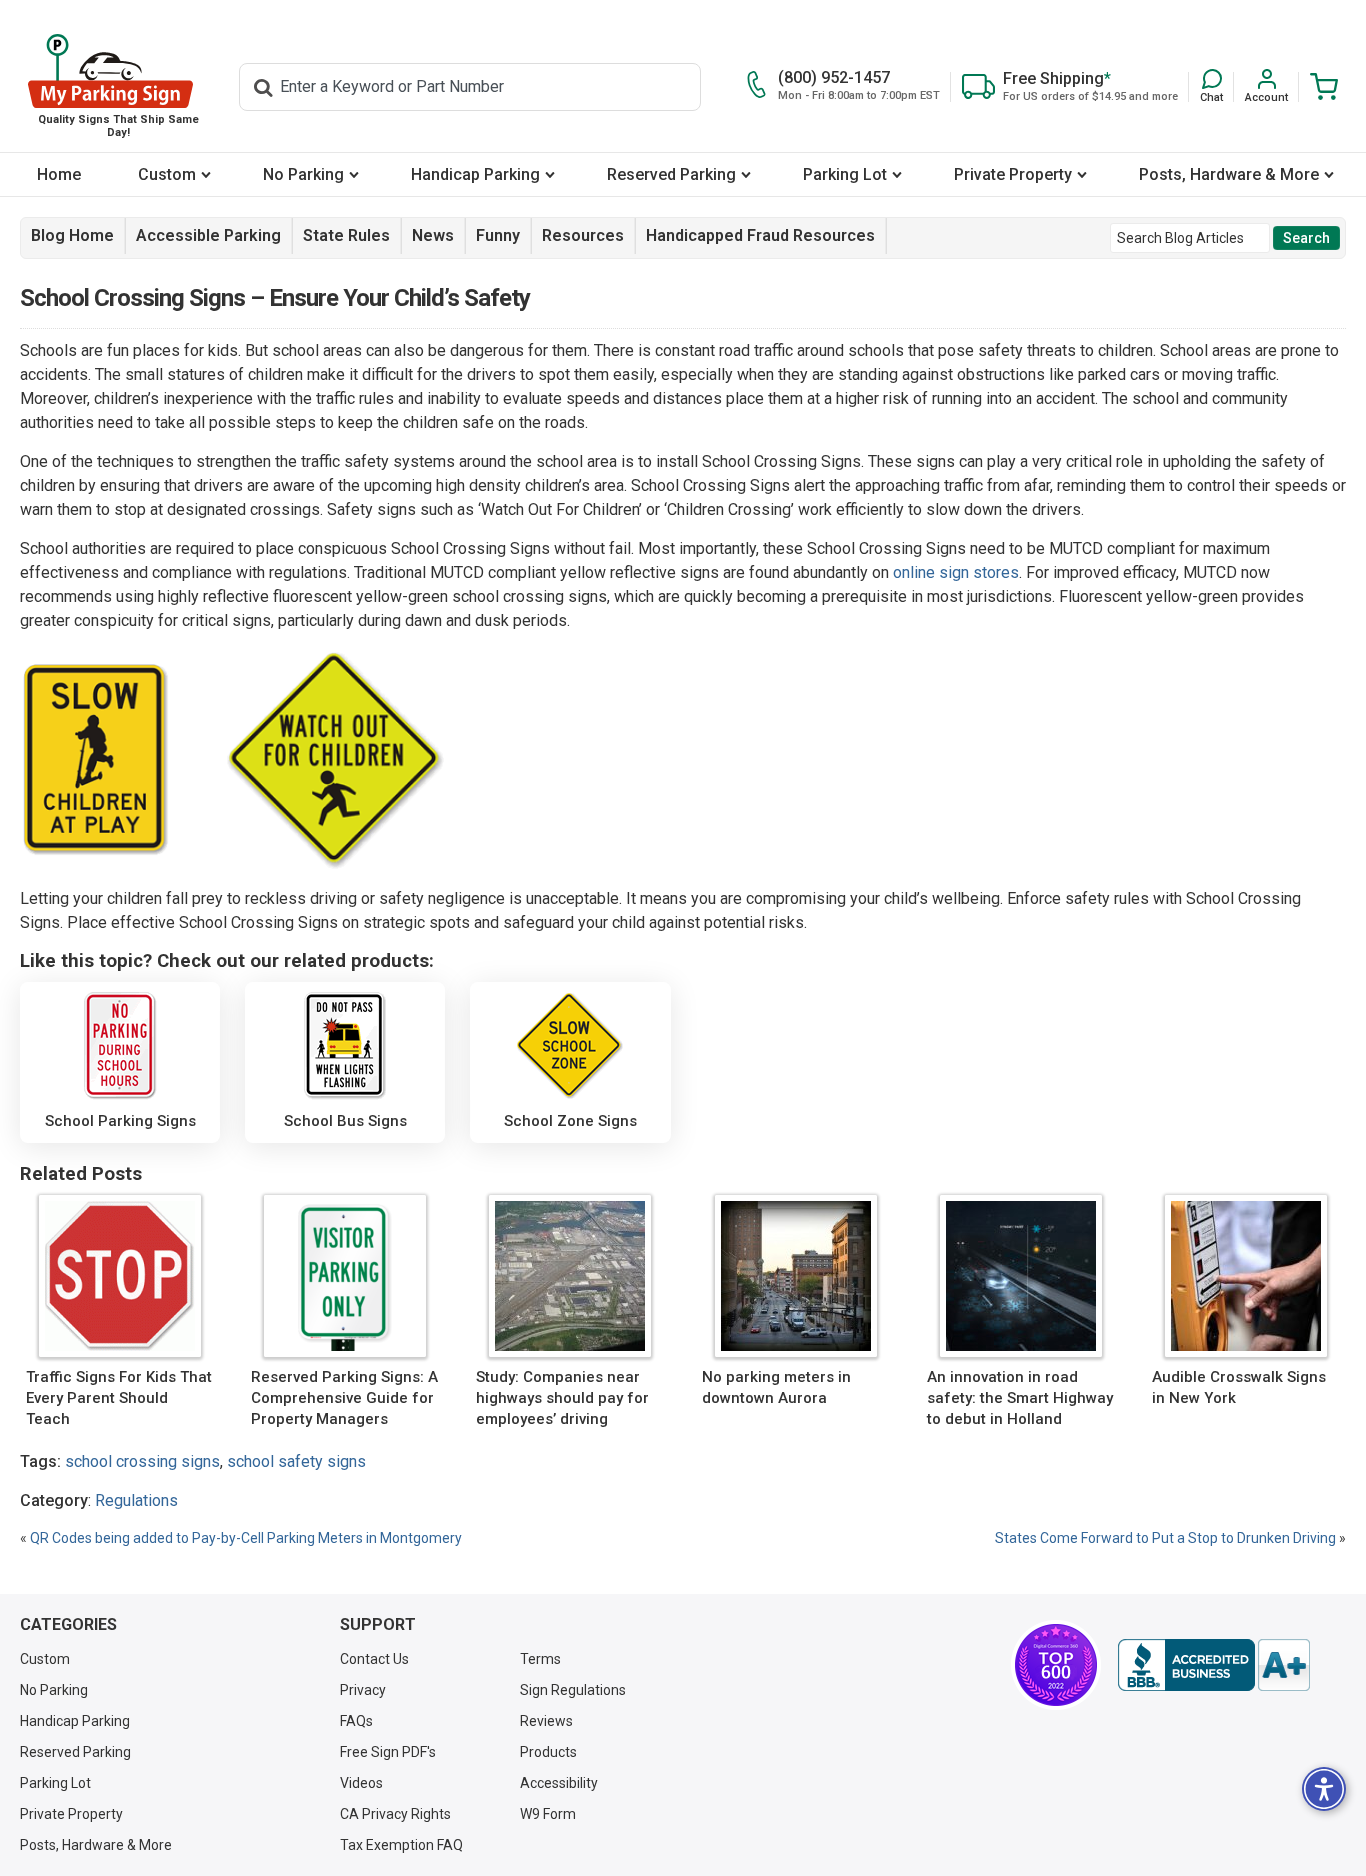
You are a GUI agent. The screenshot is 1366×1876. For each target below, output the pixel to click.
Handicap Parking (475, 174)
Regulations (136, 1500)
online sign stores (956, 572)
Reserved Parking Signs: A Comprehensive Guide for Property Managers (344, 1398)
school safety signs (296, 1461)
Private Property (1013, 174)
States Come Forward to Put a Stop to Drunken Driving (1165, 1538)
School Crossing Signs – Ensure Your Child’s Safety (275, 298)
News (433, 235)
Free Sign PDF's (388, 1752)
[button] (1211, 86)
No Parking (303, 174)
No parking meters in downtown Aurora (776, 1387)
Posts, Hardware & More (1229, 174)
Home (59, 174)
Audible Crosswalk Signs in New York (1239, 1387)
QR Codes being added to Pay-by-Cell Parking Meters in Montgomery (246, 1538)
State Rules (346, 235)
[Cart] (1318, 86)
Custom (167, 174)
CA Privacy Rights (395, 1814)
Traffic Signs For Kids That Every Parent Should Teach (119, 1398)
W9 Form (548, 1814)
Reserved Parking (671, 174)
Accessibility (559, 1783)
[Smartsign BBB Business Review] (1214, 1665)
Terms (540, 1659)
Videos (361, 1783)
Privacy (363, 1690)
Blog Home (72, 235)
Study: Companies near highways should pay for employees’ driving (562, 1398)
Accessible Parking (208, 235)
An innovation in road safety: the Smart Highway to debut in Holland (1020, 1398)
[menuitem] (58, 174)
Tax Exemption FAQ (401, 1845)
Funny (498, 235)
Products (548, 1752)
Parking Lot (845, 174)
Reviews (546, 1721)
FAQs (356, 1721)
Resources (583, 235)
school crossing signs (142, 1461)
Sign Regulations (573, 1690)
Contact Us (374, 1659)
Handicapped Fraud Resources (760, 235)
